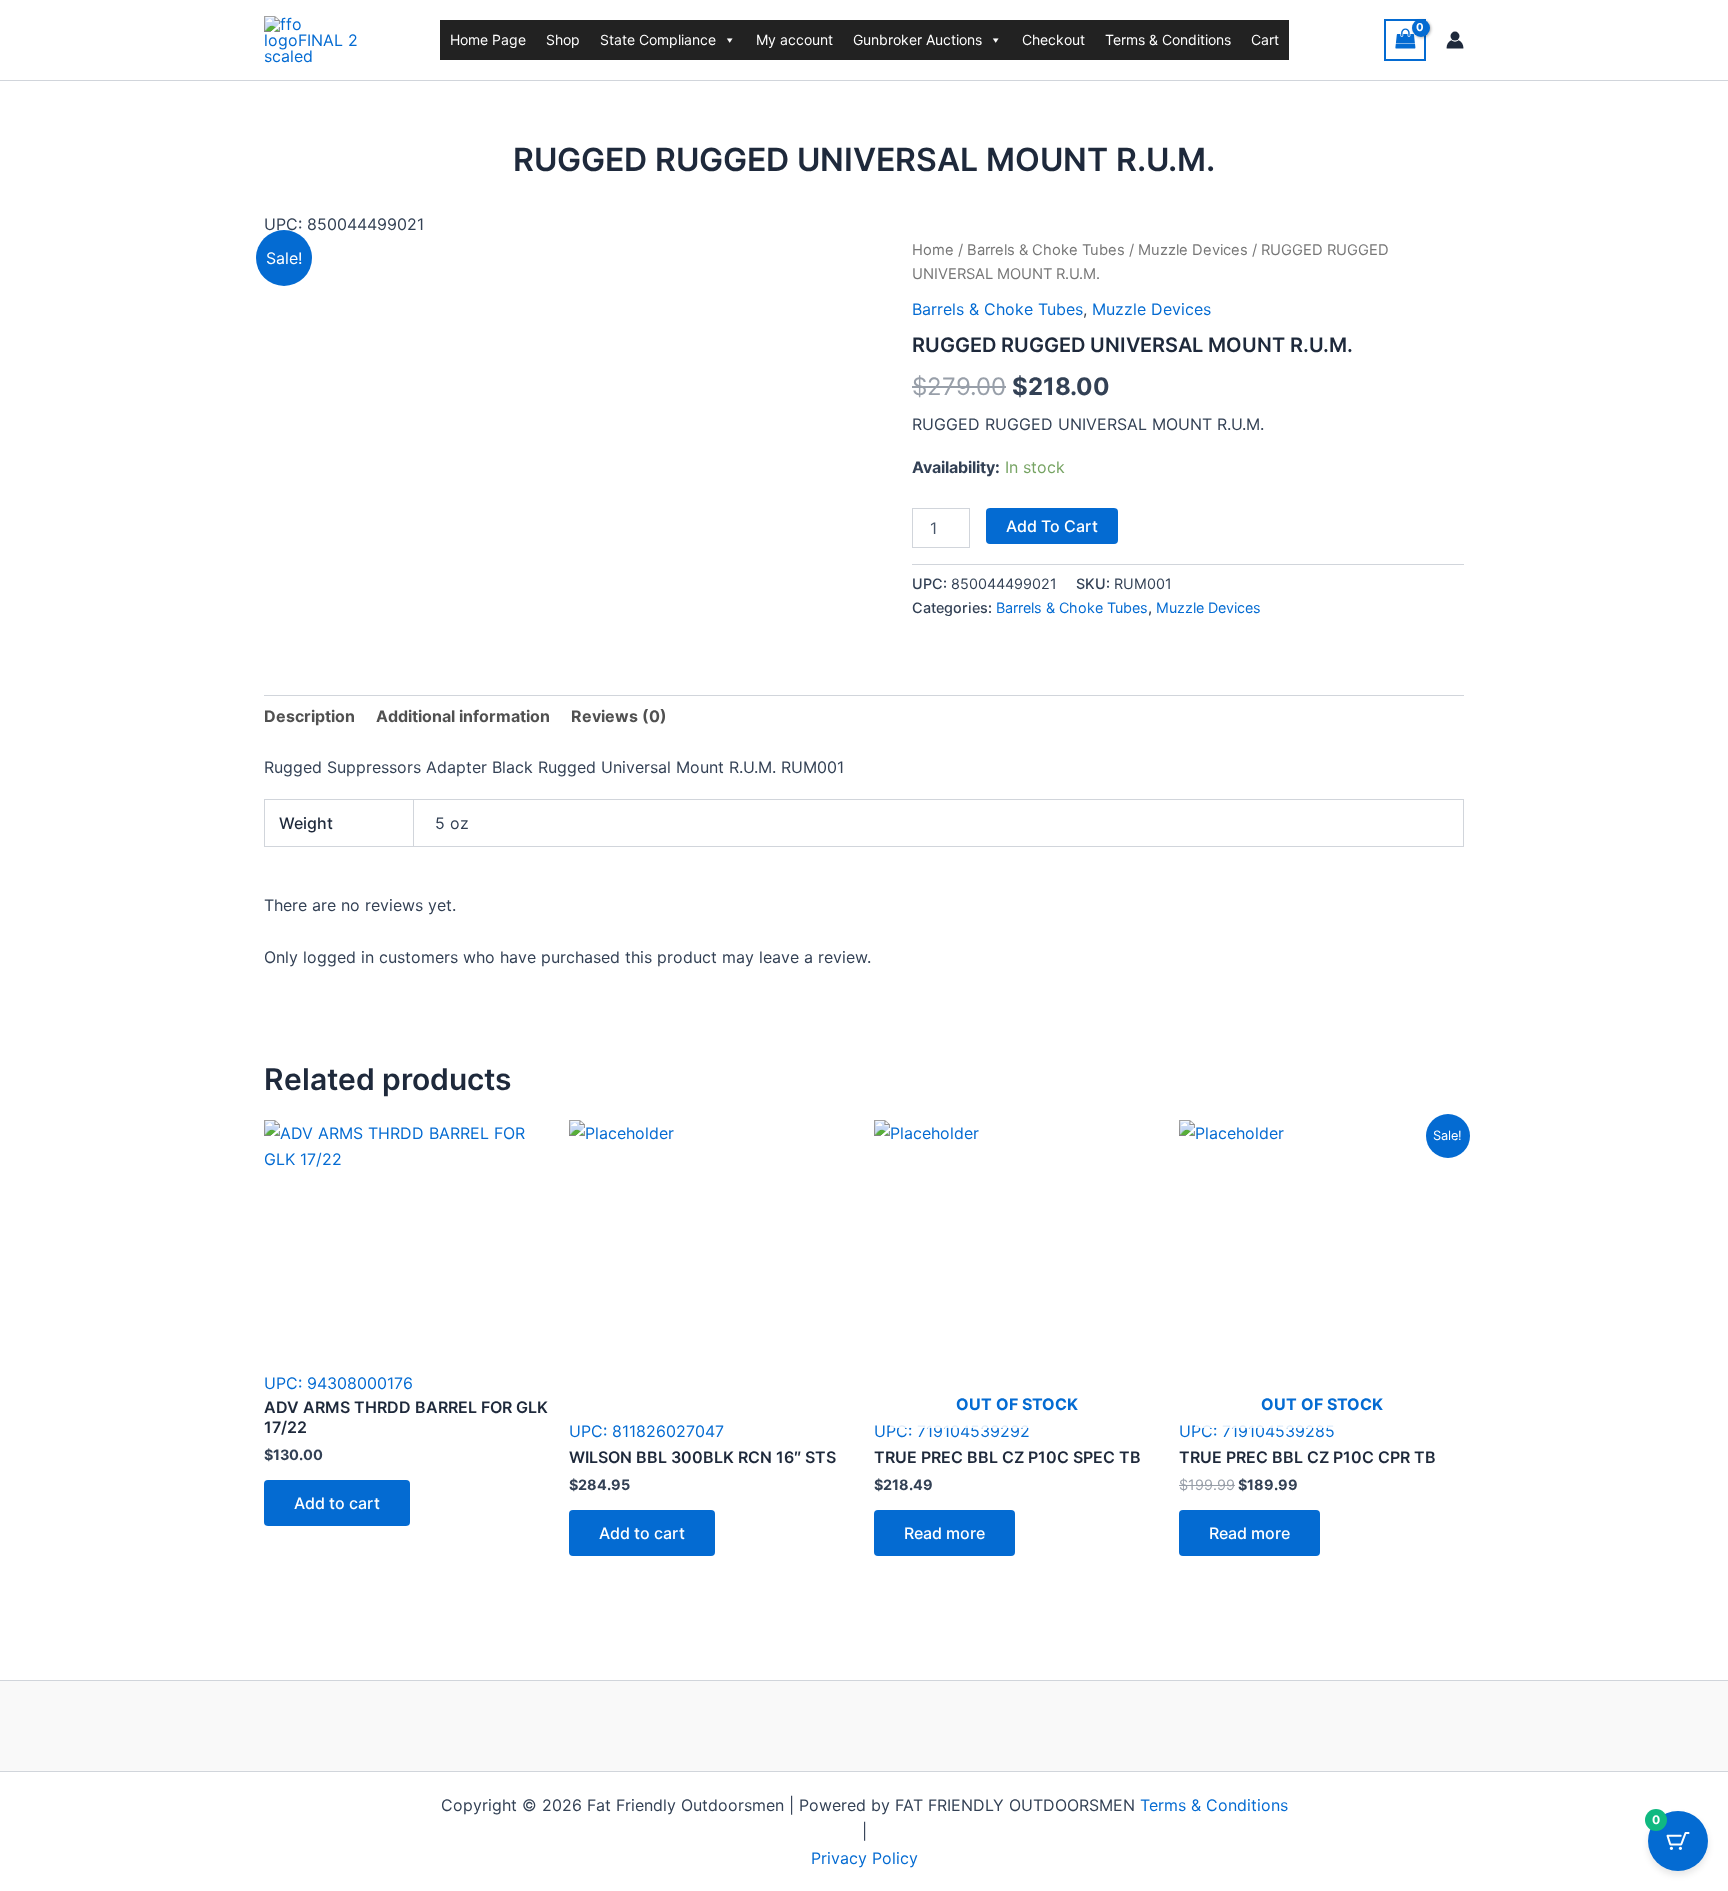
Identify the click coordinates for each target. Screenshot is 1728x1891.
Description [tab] (309, 716)
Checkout (1053, 39)
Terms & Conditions (1168, 39)
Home (933, 250)
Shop (563, 39)
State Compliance (658, 39)
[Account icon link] (1455, 40)
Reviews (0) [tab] (619, 716)
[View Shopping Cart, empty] (1405, 39)
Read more (944, 1533)
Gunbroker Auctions (917, 39)
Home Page (488, 39)
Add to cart (1052, 526)
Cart (1265, 39)
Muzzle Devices (1193, 250)
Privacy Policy (864, 1858)
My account (794, 39)
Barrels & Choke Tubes (1046, 250)
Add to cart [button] (337, 1503)
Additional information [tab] (463, 716)
